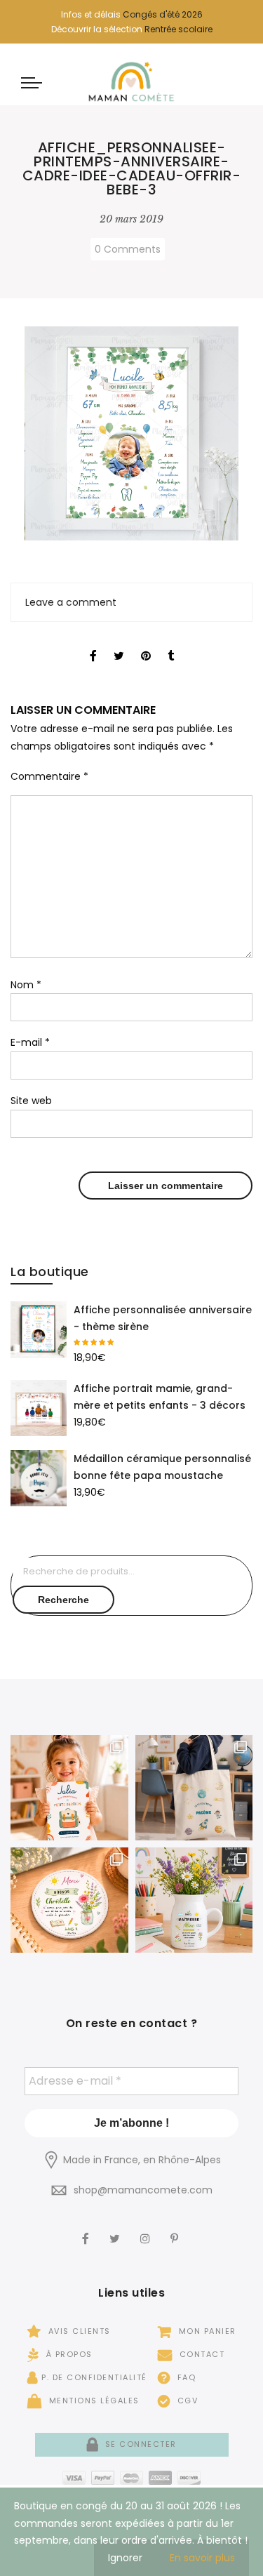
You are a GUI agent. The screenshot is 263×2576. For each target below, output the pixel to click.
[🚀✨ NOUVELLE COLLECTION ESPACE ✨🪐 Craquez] (194, 1788)
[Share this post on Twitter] (119, 644)
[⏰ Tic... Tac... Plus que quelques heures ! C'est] (69, 1900)
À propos (68, 2354)
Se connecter (139, 2444)
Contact (200, 2354)
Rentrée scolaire (178, 29)
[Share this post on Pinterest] (146, 644)
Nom (26, 985)
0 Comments (128, 249)
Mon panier (206, 2331)
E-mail (30, 1042)
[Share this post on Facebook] (93, 644)
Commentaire (49, 776)
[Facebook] (87, 2229)
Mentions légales (93, 2401)
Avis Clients (78, 2331)
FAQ (185, 2377)
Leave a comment (71, 602)
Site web (31, 1101)
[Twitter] (116, 2229)
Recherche (63, 1600)
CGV (186, 2401)
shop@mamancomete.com (143, 2190)
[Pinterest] (176, 2229)
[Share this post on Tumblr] (171, 644)
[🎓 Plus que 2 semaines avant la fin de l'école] (194, 1900)
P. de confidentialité (94, 2377)
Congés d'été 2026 (163, 14)
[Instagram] (147, 2229)
